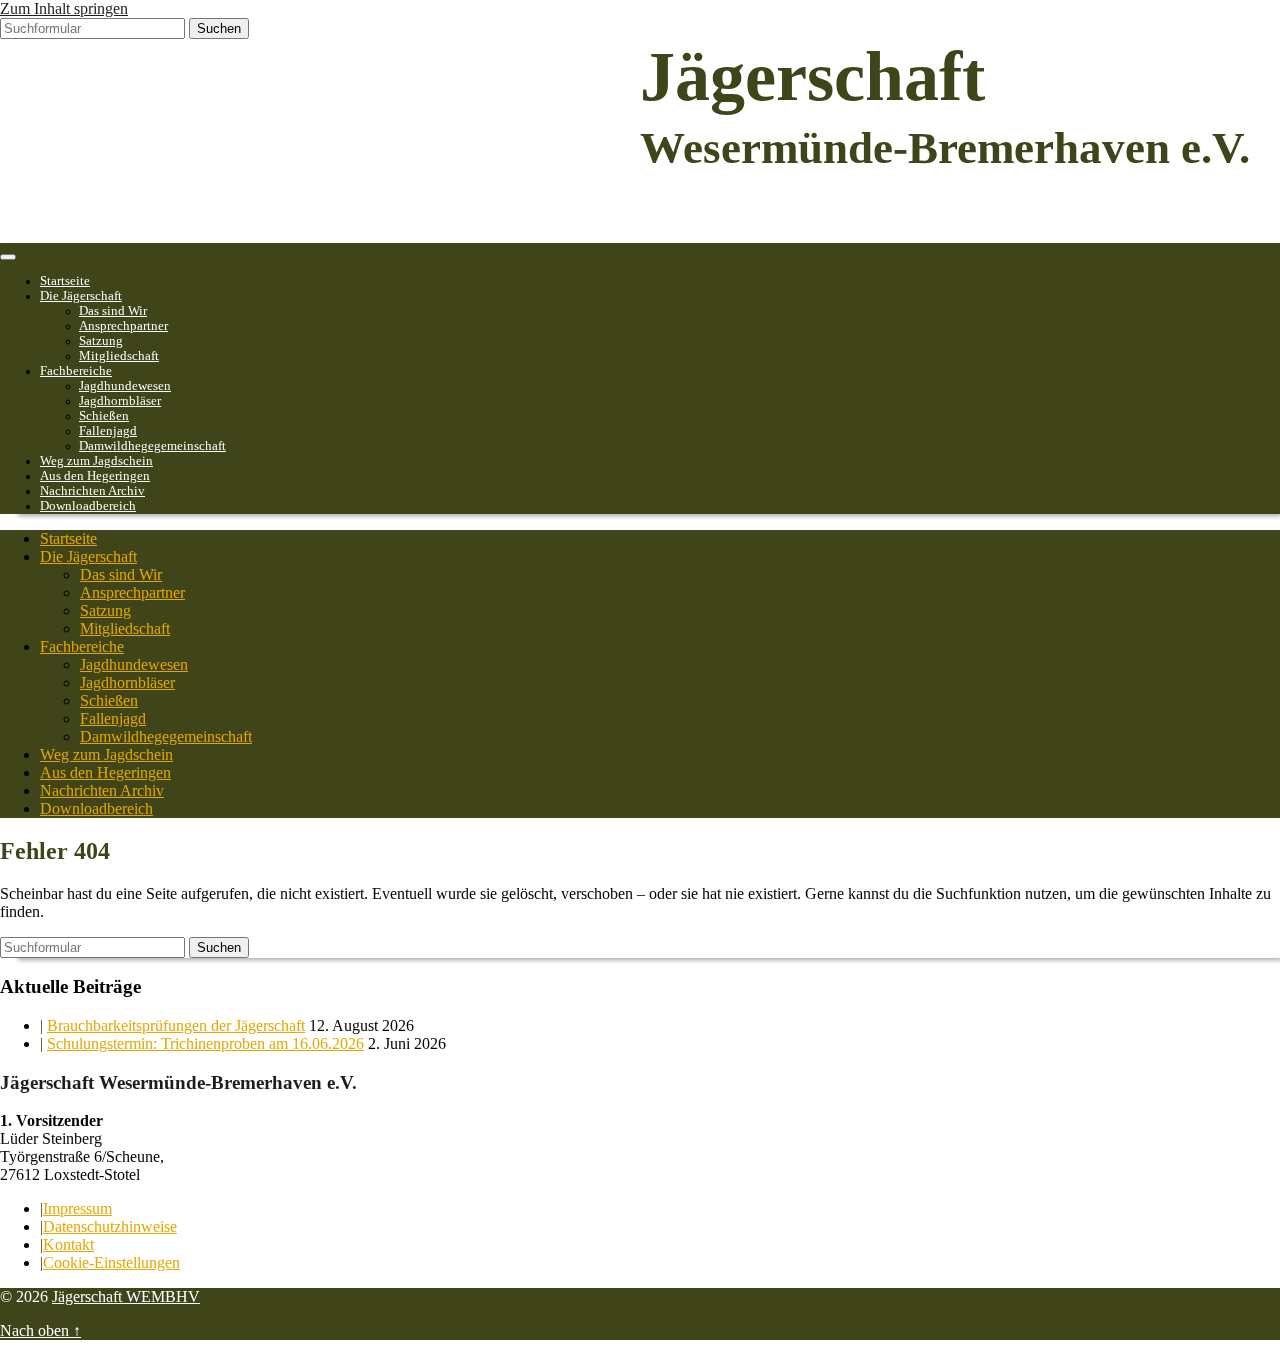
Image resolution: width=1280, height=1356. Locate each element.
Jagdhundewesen (125, 386)
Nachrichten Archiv (92, 491)
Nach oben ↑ (40, 1330)
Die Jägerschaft (81, 296)
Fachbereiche (76, 371)
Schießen (104, 416)
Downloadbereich (88, 506)
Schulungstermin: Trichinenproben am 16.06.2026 (205, 1043)
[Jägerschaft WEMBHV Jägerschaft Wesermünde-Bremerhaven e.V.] (150, 233)
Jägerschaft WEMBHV (126, 1296)
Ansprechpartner (123, 326)
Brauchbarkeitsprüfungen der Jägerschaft (176, 1025)
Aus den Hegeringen (95, 476)
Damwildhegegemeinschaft (152, 446)
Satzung (101, 341)
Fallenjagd (108, 431)
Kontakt (68, 1244)
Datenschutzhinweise (110, 1226)
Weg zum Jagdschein (96, 461)
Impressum (77, 1208)
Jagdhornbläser (120, 401)
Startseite (65, 281)
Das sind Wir (113, 311)
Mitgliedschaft (119, 356)
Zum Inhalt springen (64, 8)
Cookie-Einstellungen (111, 1262)
